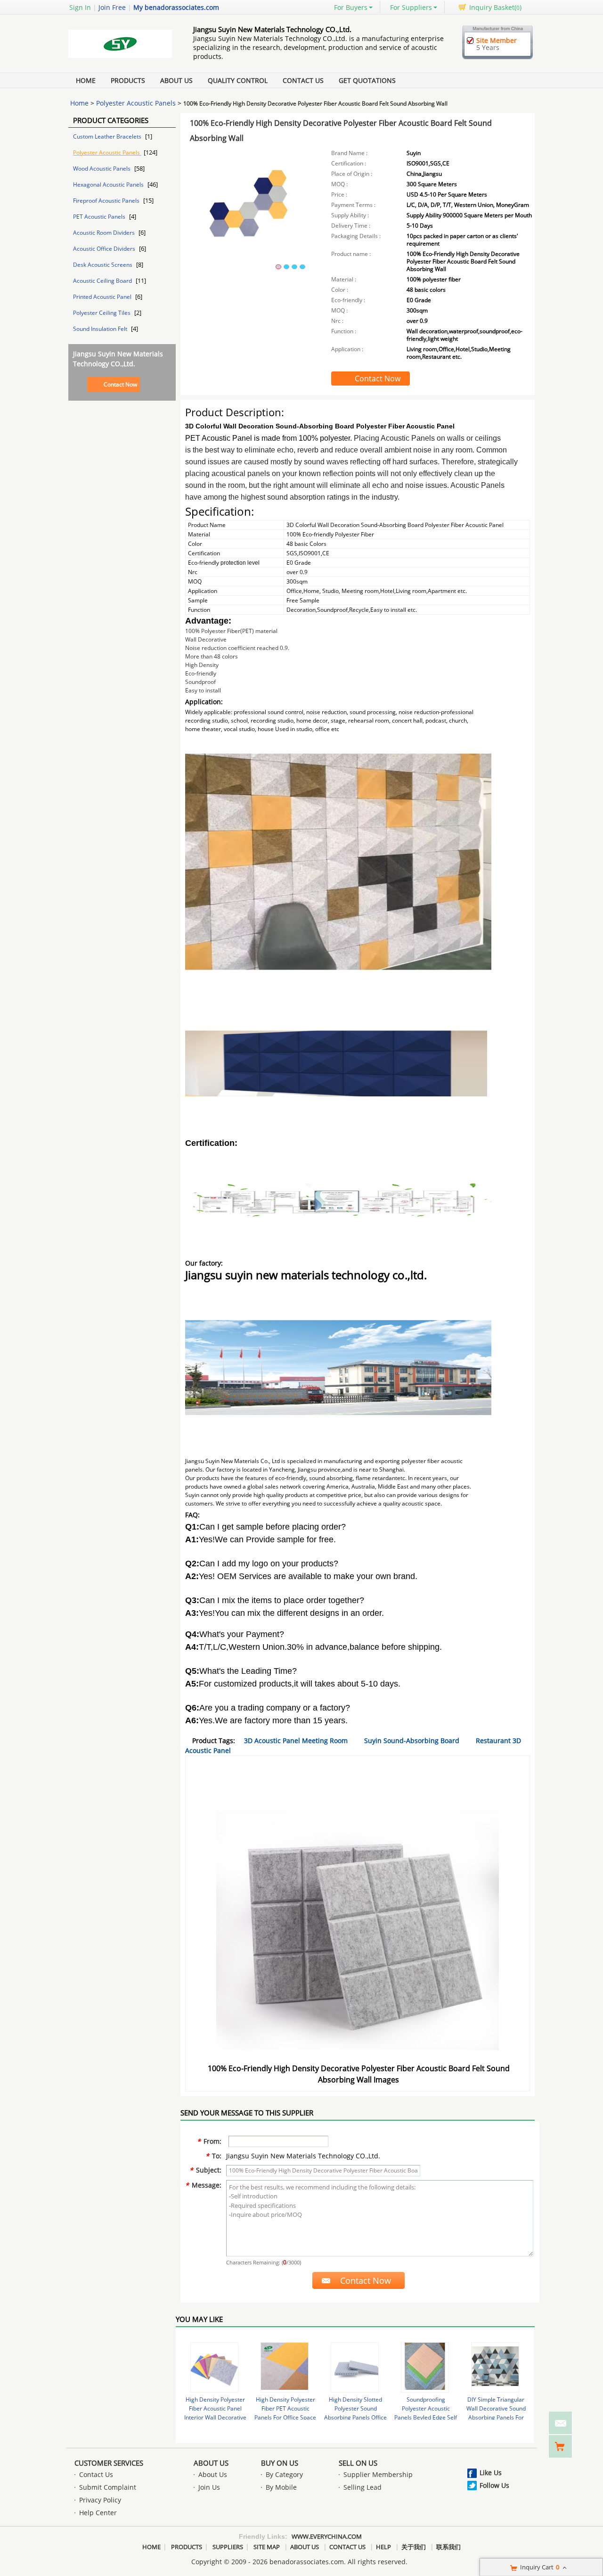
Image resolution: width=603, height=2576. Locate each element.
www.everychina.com (327, 2536)
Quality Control (238, 80)
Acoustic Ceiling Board (103, 281)
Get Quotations (367, 80)
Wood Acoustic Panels (102, 169)
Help (383, 2547)
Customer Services (109, 2463)
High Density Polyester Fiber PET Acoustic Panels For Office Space (285, 2408)
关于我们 (414, 2547)
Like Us (491, 2473)
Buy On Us (280, 2463)
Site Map (267, 2547)
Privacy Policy (100, 2500)
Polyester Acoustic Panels (136, 103)
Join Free (112, 7)
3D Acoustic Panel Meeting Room (296, 1741)
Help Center (98, 2513)
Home (86, 80)
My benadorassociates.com (176, 7)
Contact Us (303, 80)
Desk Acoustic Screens (103, 265)
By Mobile (281, 2487)
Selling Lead (363, 2487)
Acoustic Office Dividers (105, 249)
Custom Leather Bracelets (108, 136)
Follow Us (494, 2485)
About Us (176, 80)
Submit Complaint (108, 2487)
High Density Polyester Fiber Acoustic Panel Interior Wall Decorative (215, 2408)
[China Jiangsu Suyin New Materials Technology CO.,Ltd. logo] (120, 58)
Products (128, 80)
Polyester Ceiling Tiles (102, 313)
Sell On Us (358, 2463)
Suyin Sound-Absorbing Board (412, 1741)
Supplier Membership (378, 2474)
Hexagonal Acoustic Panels (109, 185)
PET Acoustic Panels (100, 217)
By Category (284, 2474)
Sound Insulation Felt (101, 329)
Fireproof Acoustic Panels (107, 201)
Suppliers (228, 2547)
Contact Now (120, 384)
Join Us (209, 2487)
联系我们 (448, 2547)
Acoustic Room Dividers (105, 233)
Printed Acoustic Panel (103, 297)
